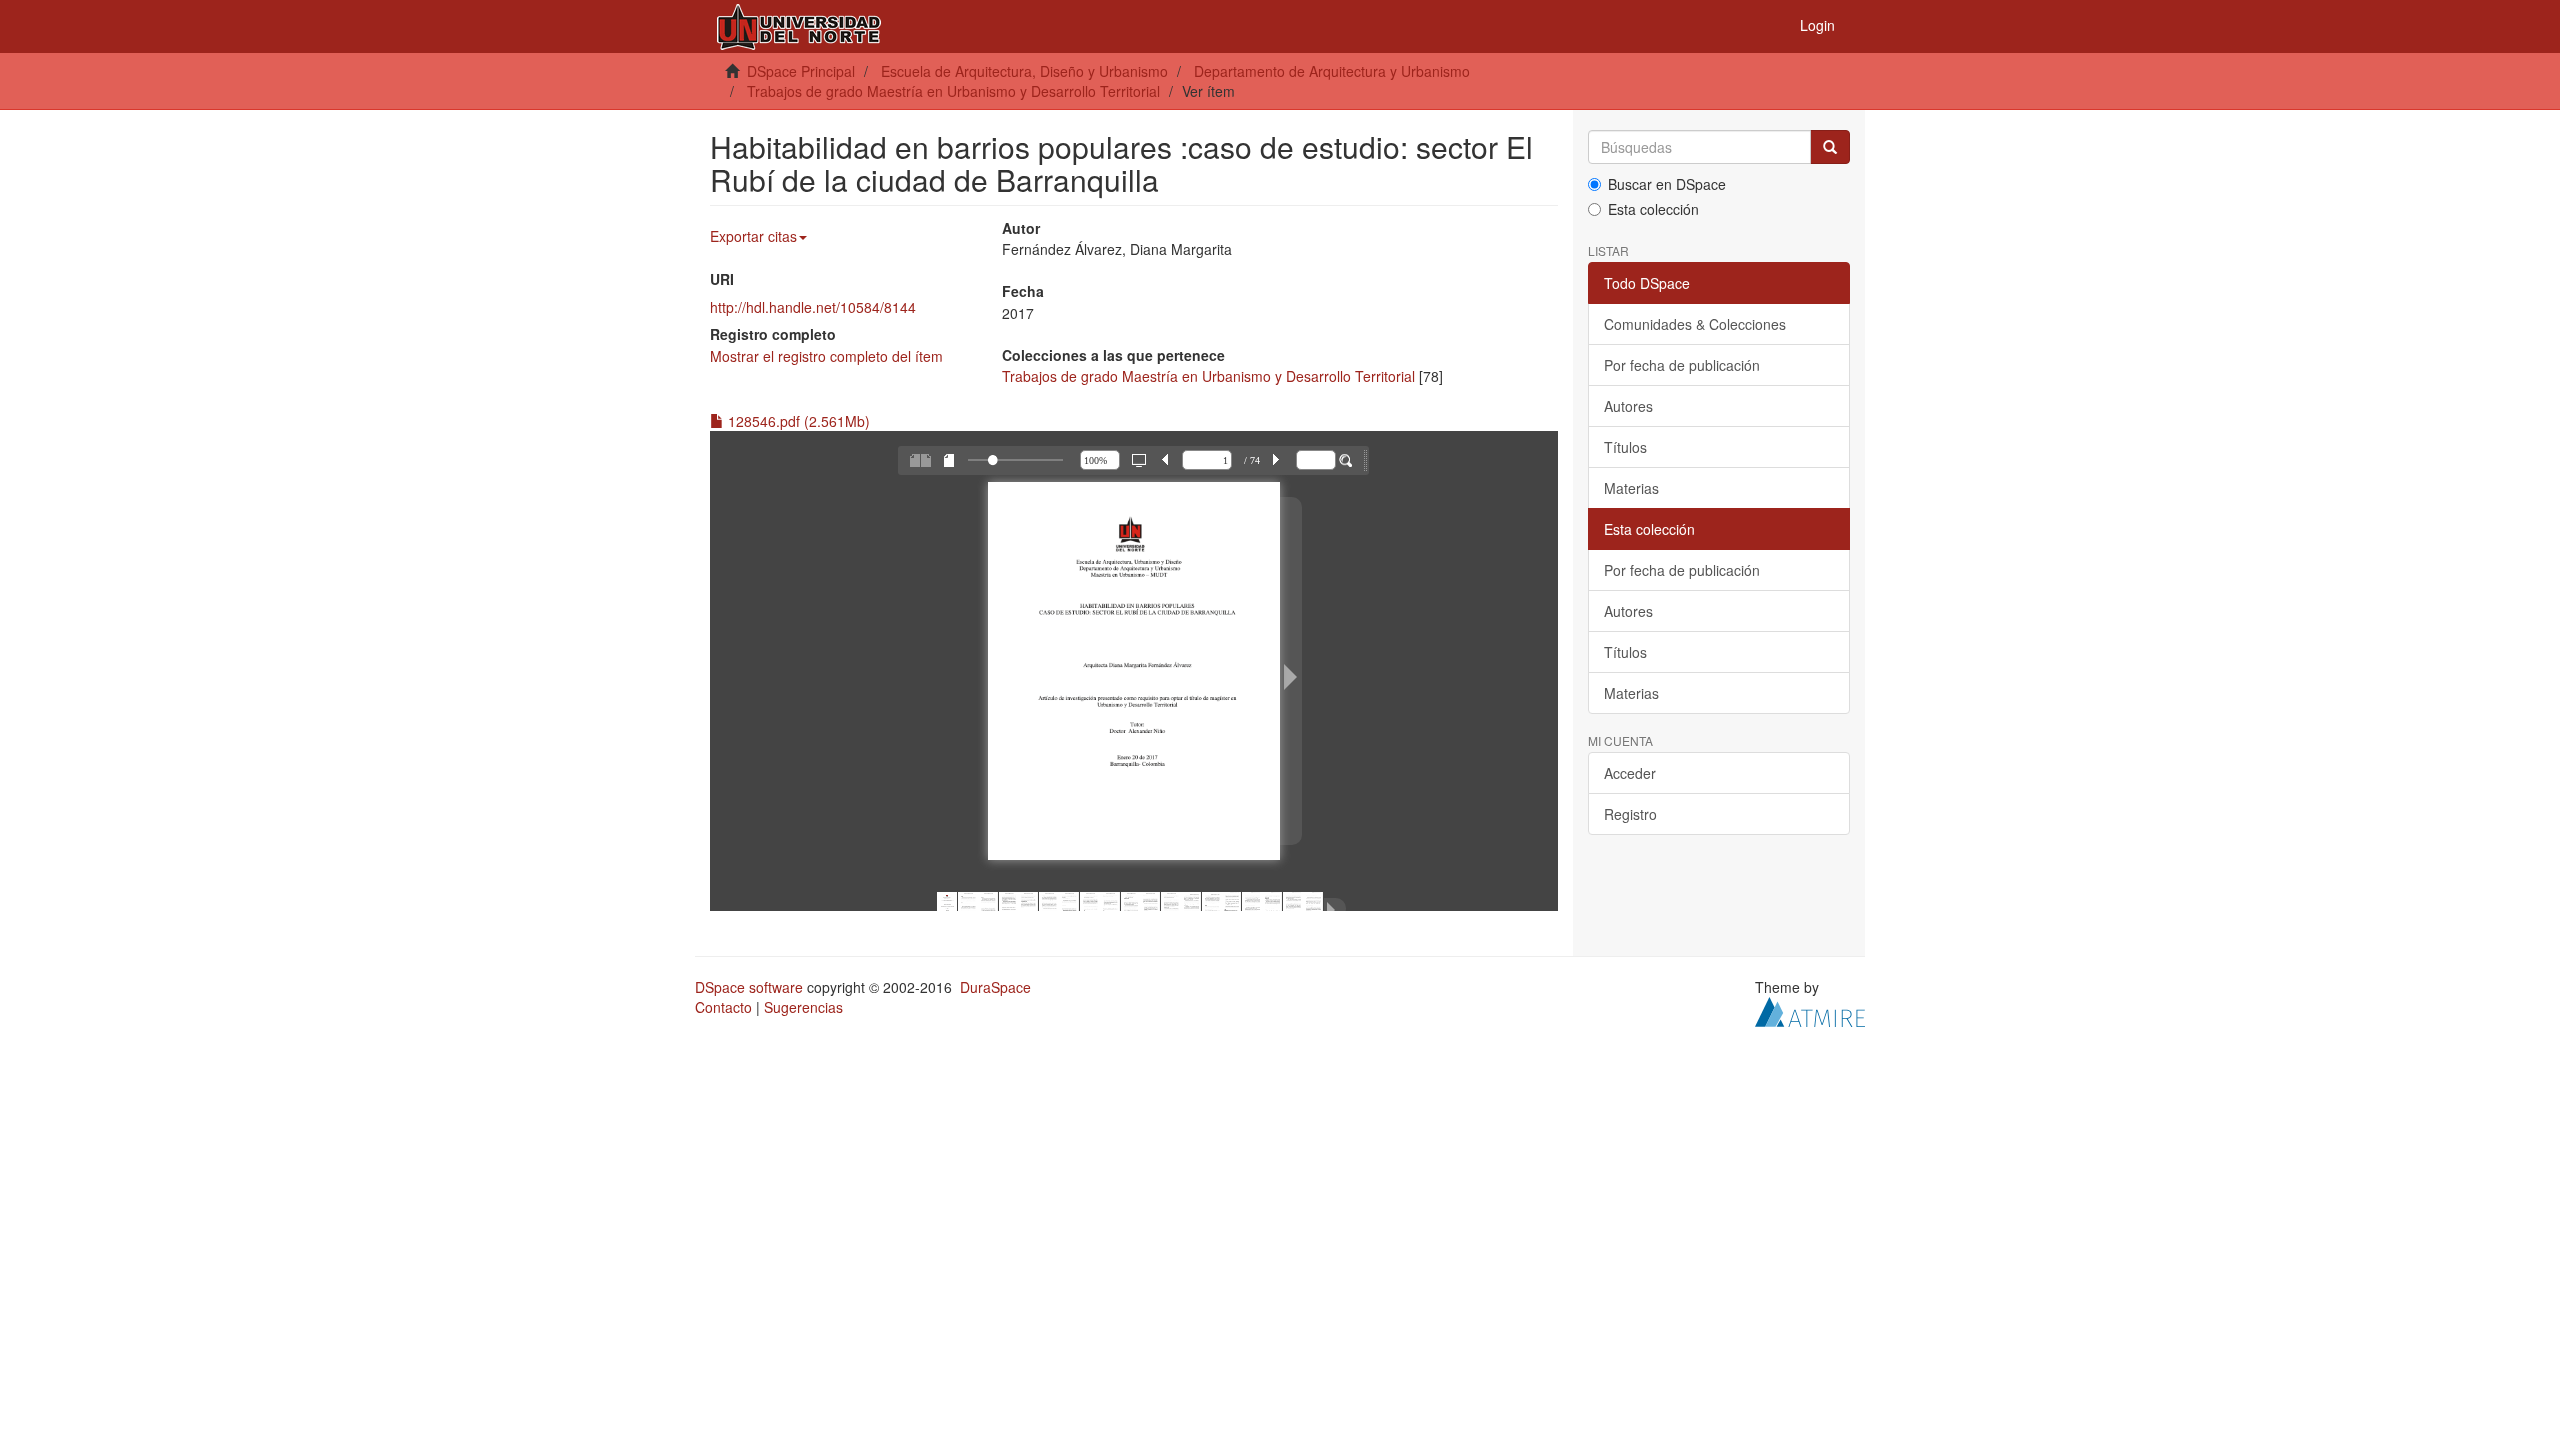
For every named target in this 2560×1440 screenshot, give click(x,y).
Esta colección (1653, 209)
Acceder (1630, 773)
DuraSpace (995, 987)
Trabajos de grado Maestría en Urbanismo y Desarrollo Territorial (953, 91)
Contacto (723, 1007)
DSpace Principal (801, 71)
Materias (1631, 488)
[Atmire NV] (1810, 1010)
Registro (1630, 814)
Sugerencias (803, 1007)
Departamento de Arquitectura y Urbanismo (1332, 71)
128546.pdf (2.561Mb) (797, 421)
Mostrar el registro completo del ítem (826, 356)
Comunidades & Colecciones (1695, 324)
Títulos (1625, 447)
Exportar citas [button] (753, 236)
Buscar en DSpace (1667, 184)
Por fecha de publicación (1682, 365)
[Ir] (1830, 147)
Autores (1628, 406)
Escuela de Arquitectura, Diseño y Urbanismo (1024, 71)
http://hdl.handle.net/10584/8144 (813, 307)
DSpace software (749, 987)
